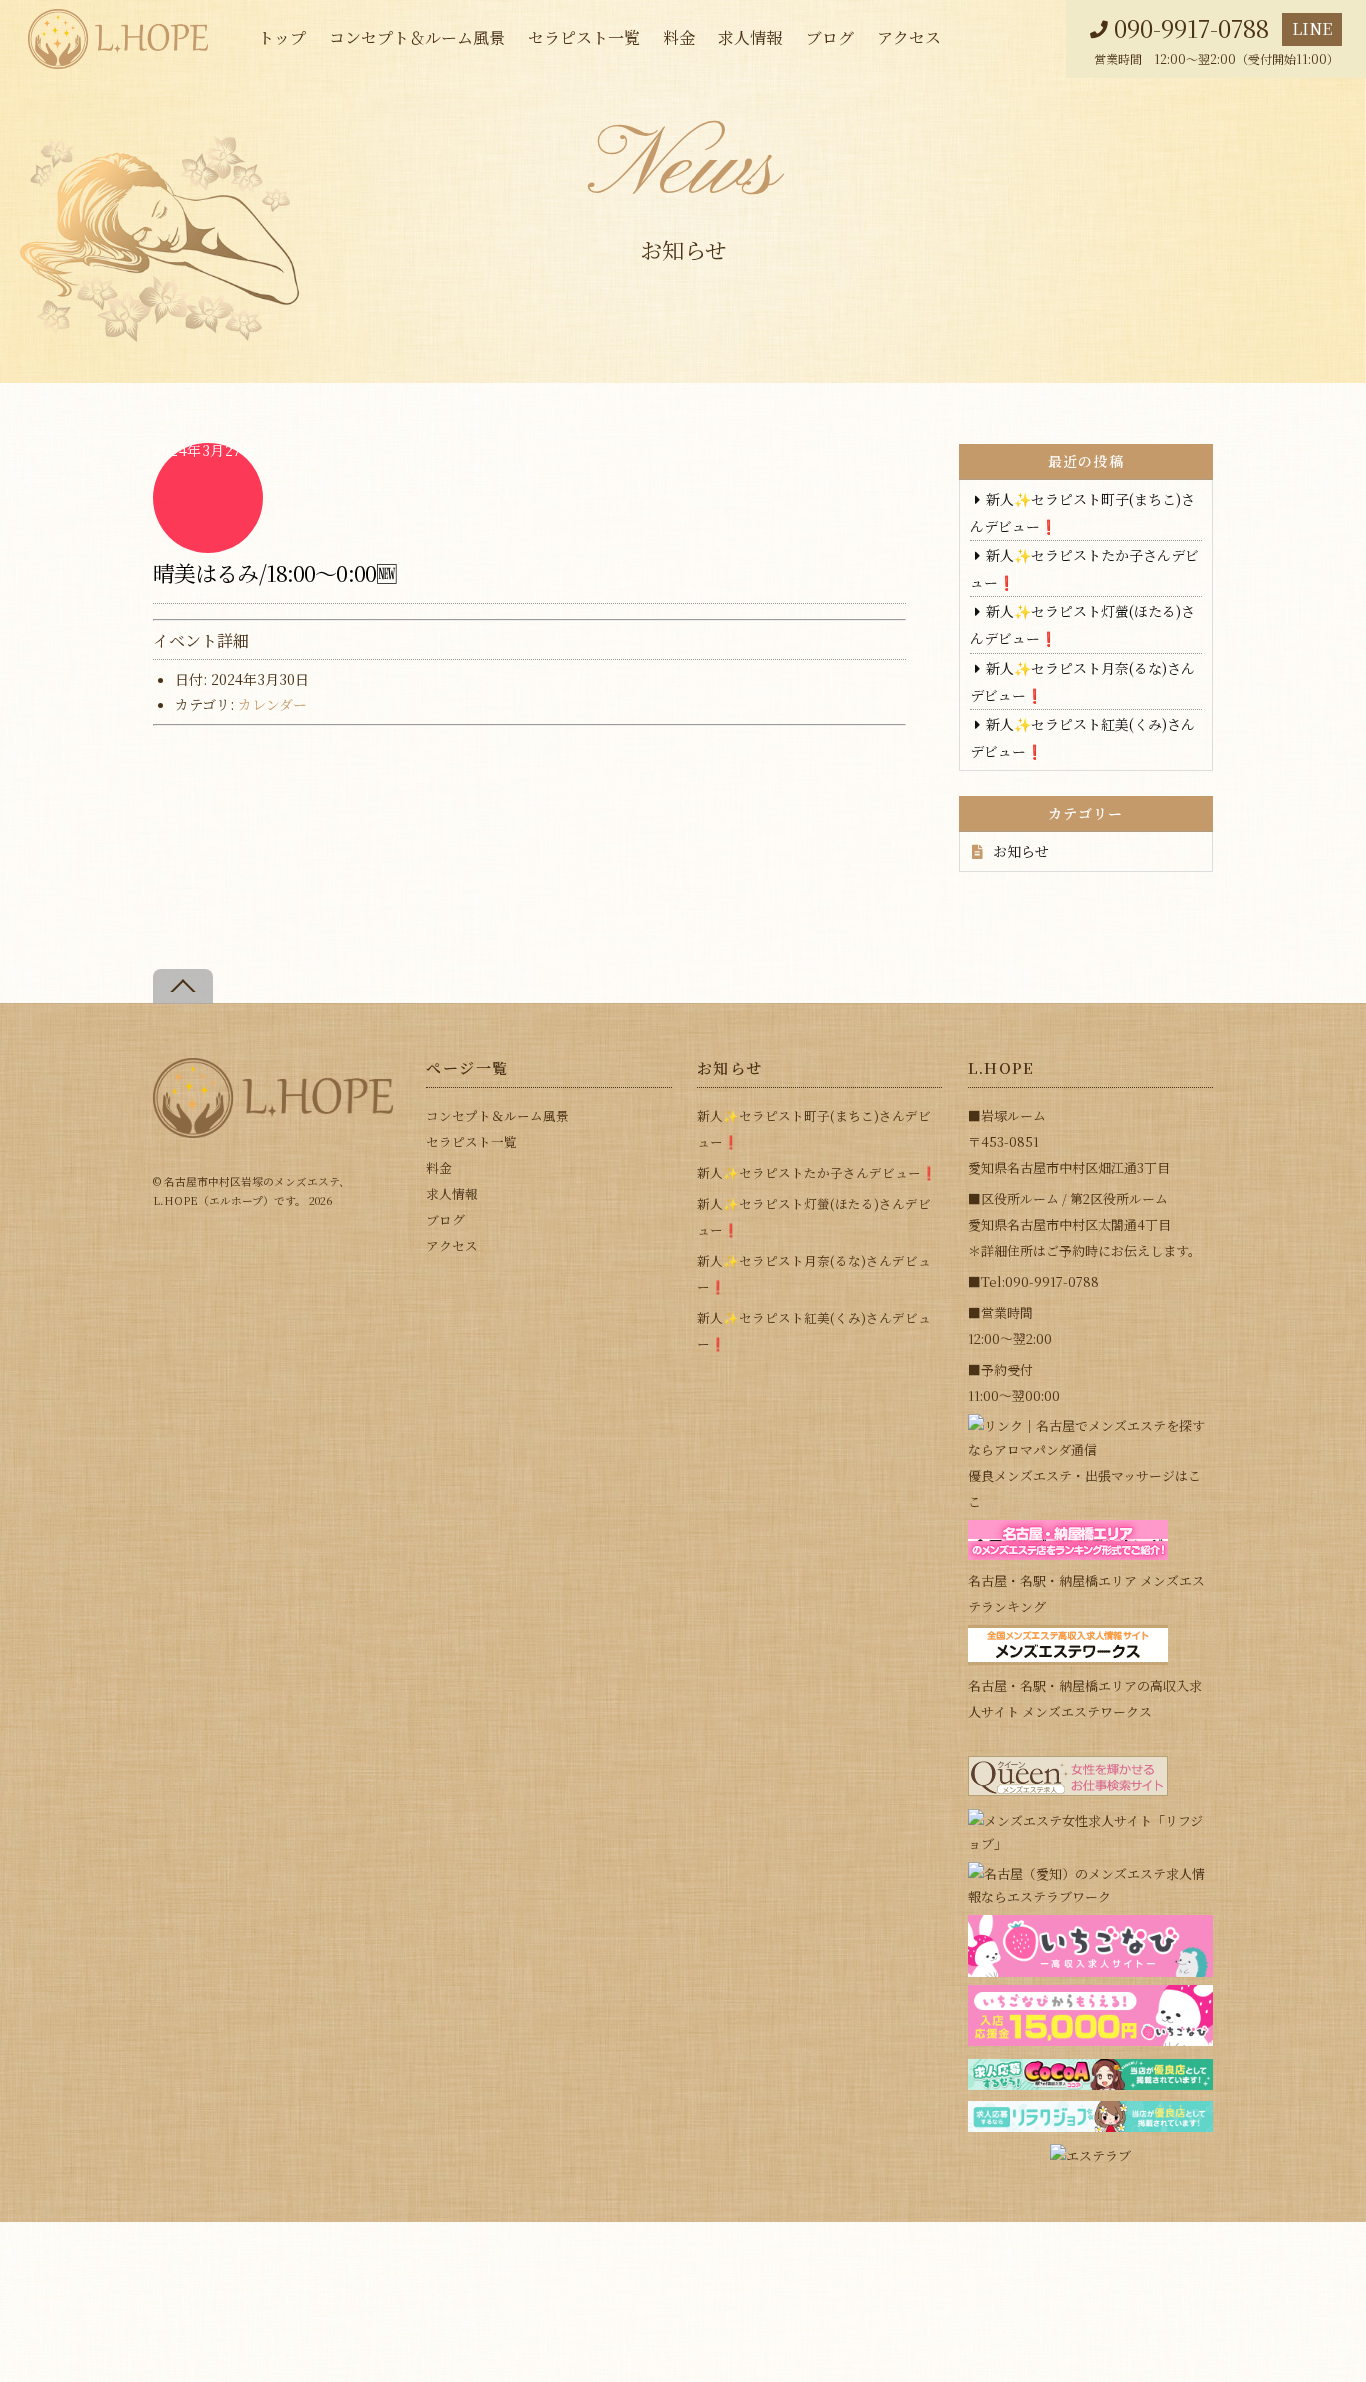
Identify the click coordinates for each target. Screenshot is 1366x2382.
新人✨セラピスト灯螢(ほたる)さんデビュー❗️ (814, 1216)
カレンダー (272, 704)
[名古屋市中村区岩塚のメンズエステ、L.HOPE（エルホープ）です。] (273, 1129)
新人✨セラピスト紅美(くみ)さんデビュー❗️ (814, 1330)
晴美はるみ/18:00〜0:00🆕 (275, 572)
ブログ (830, 37)
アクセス (909, 37)
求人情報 (750, 37)
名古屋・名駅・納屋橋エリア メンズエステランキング (1086, 1593)
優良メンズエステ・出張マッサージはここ (1084, 1488)
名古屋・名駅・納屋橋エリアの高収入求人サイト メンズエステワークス (1085, 1698)
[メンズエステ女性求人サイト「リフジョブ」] (1090, 1843)
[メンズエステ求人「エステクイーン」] (1068, 1790)
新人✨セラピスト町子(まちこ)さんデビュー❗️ (814, 1128)
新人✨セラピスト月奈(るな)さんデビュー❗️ (814, 1273)
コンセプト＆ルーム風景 (417, 37)
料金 (679, 37)
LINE (1312, 28)
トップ (282, 37)
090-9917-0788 (1191, 28)
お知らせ (1021, 851)
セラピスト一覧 (584, 37)
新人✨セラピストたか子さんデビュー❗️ (817, 1172)
